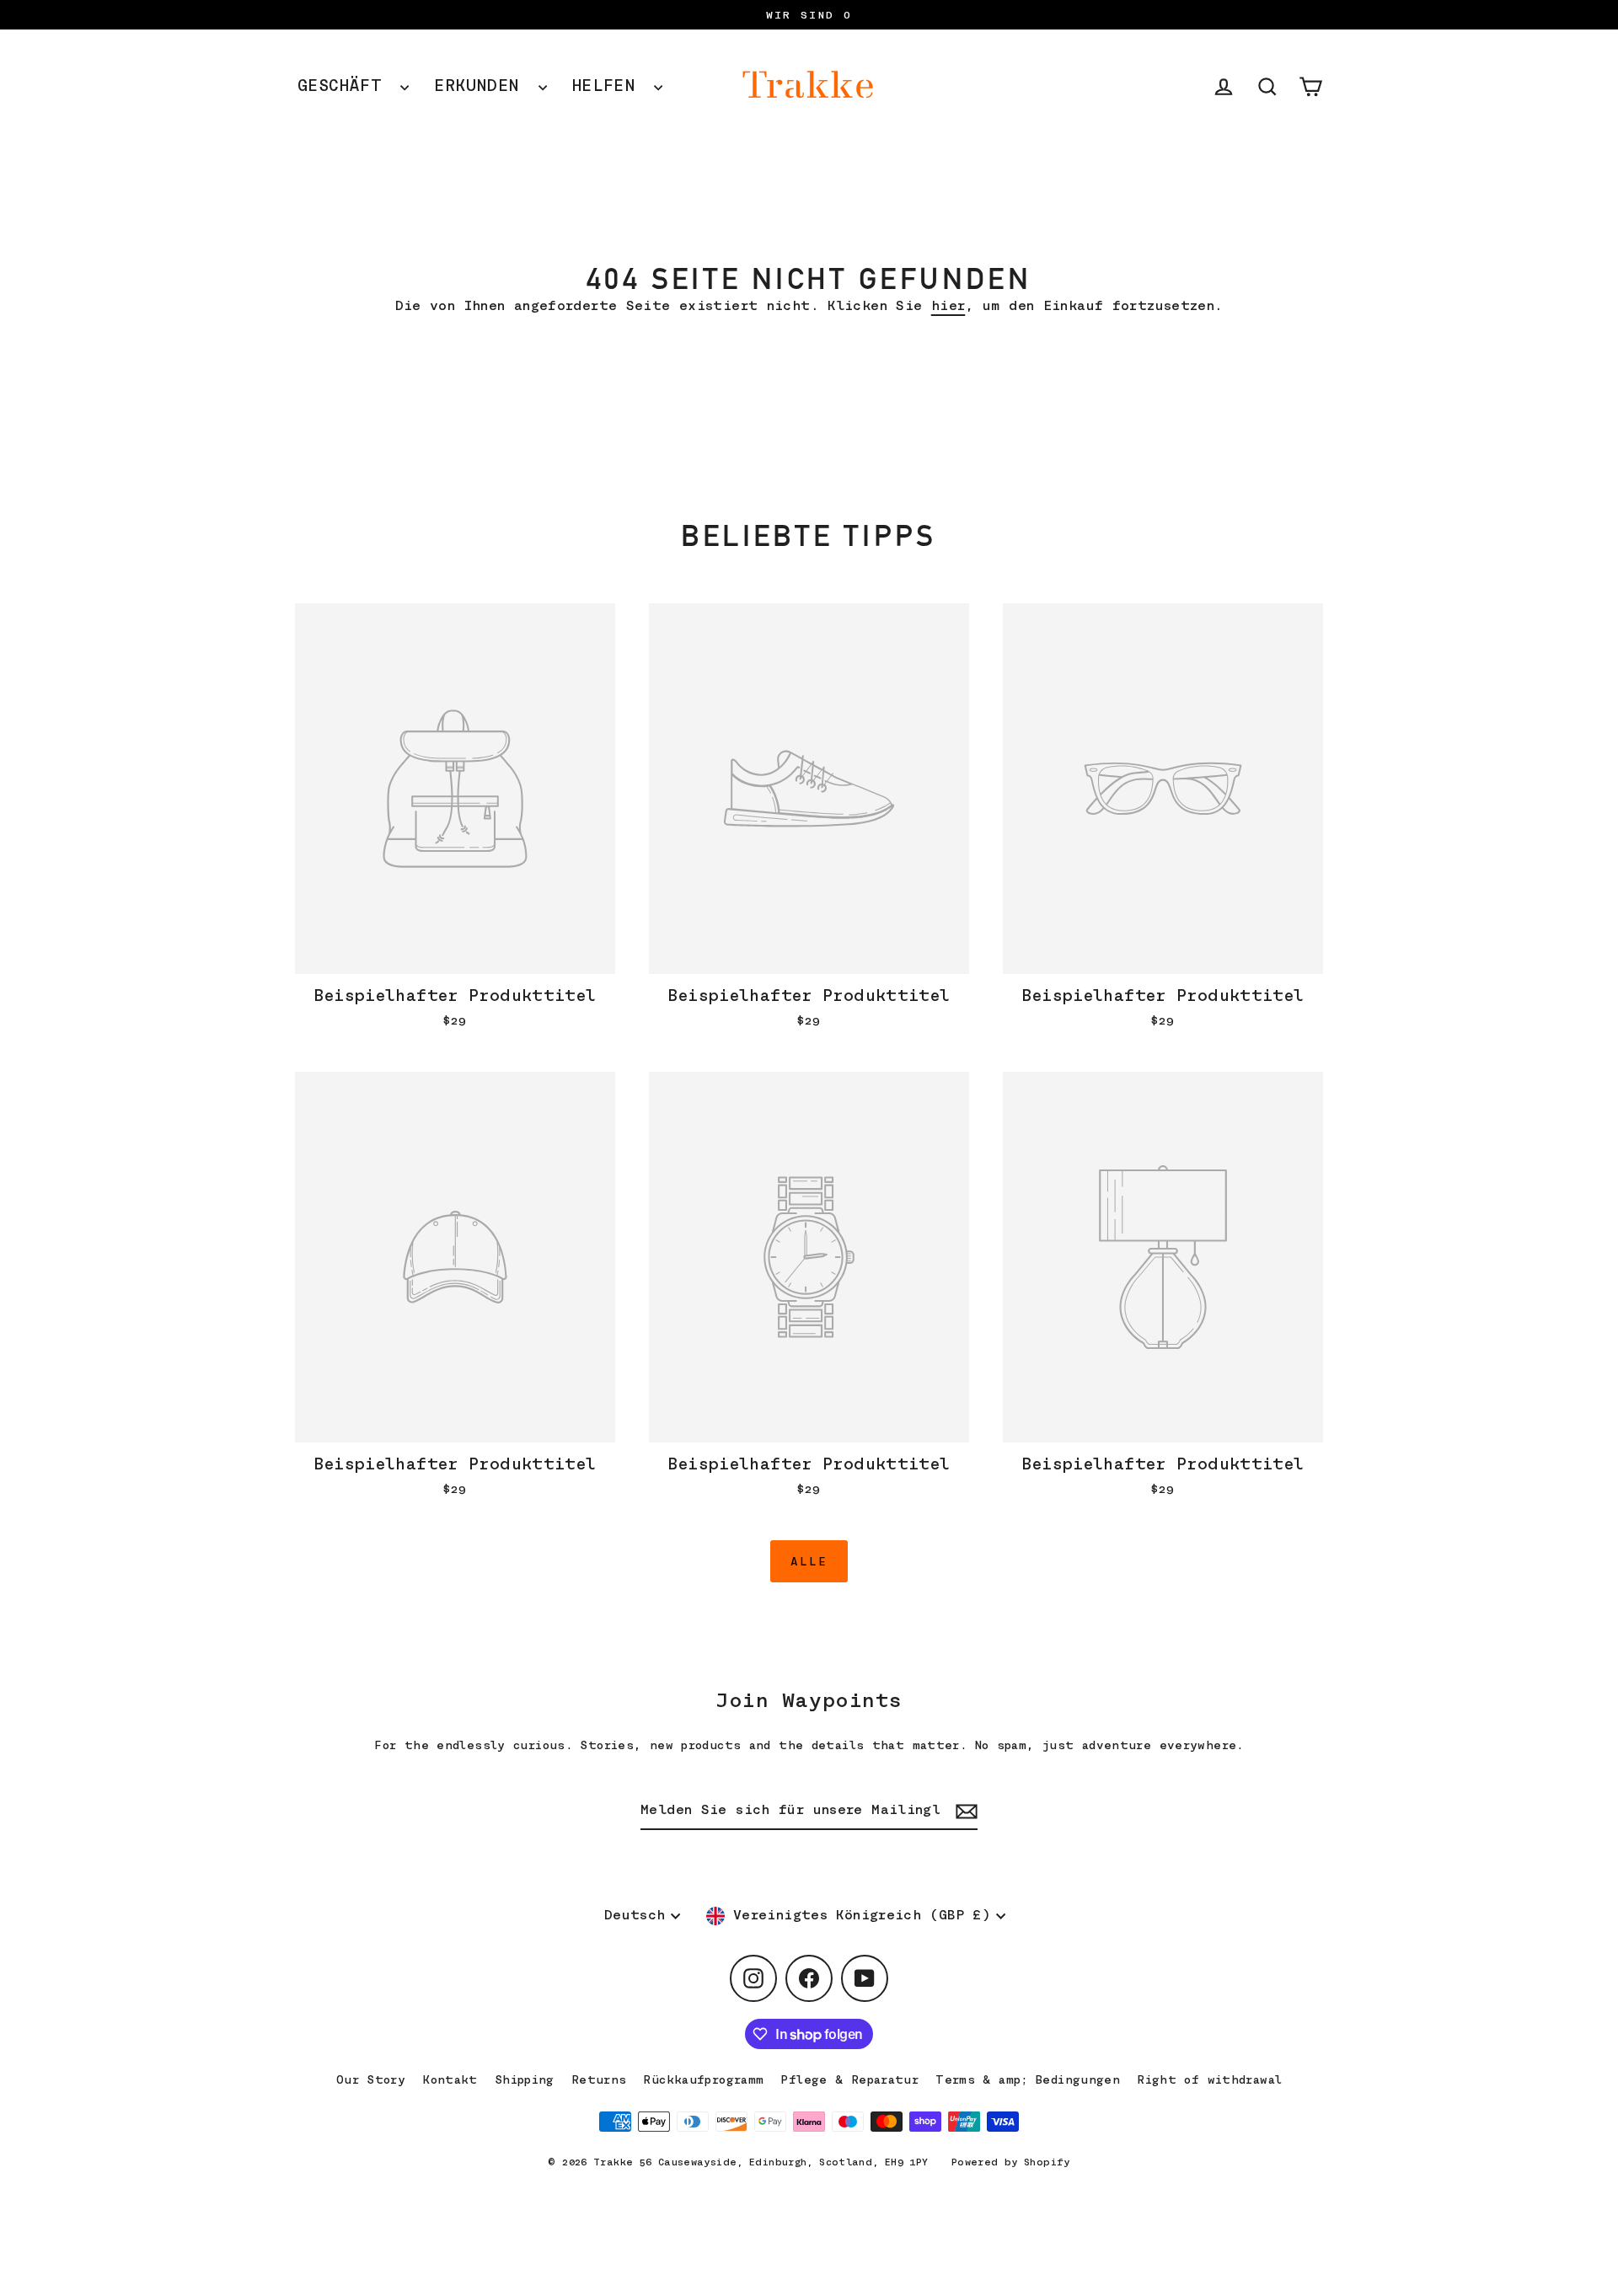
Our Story (371, 2079)
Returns (599, 2079)
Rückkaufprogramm (703, 2079)
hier (948, 306)
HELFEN (609, 86)
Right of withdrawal (1209, 2079)
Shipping (525, 2079)
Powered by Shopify (1011, 2162)
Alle (809, 1561)
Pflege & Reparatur (849, 2079)
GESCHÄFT (345, 86)
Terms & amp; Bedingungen (1028, 2079)
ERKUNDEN (482, 86)
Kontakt (450, 2079)
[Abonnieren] (964, 1811)
